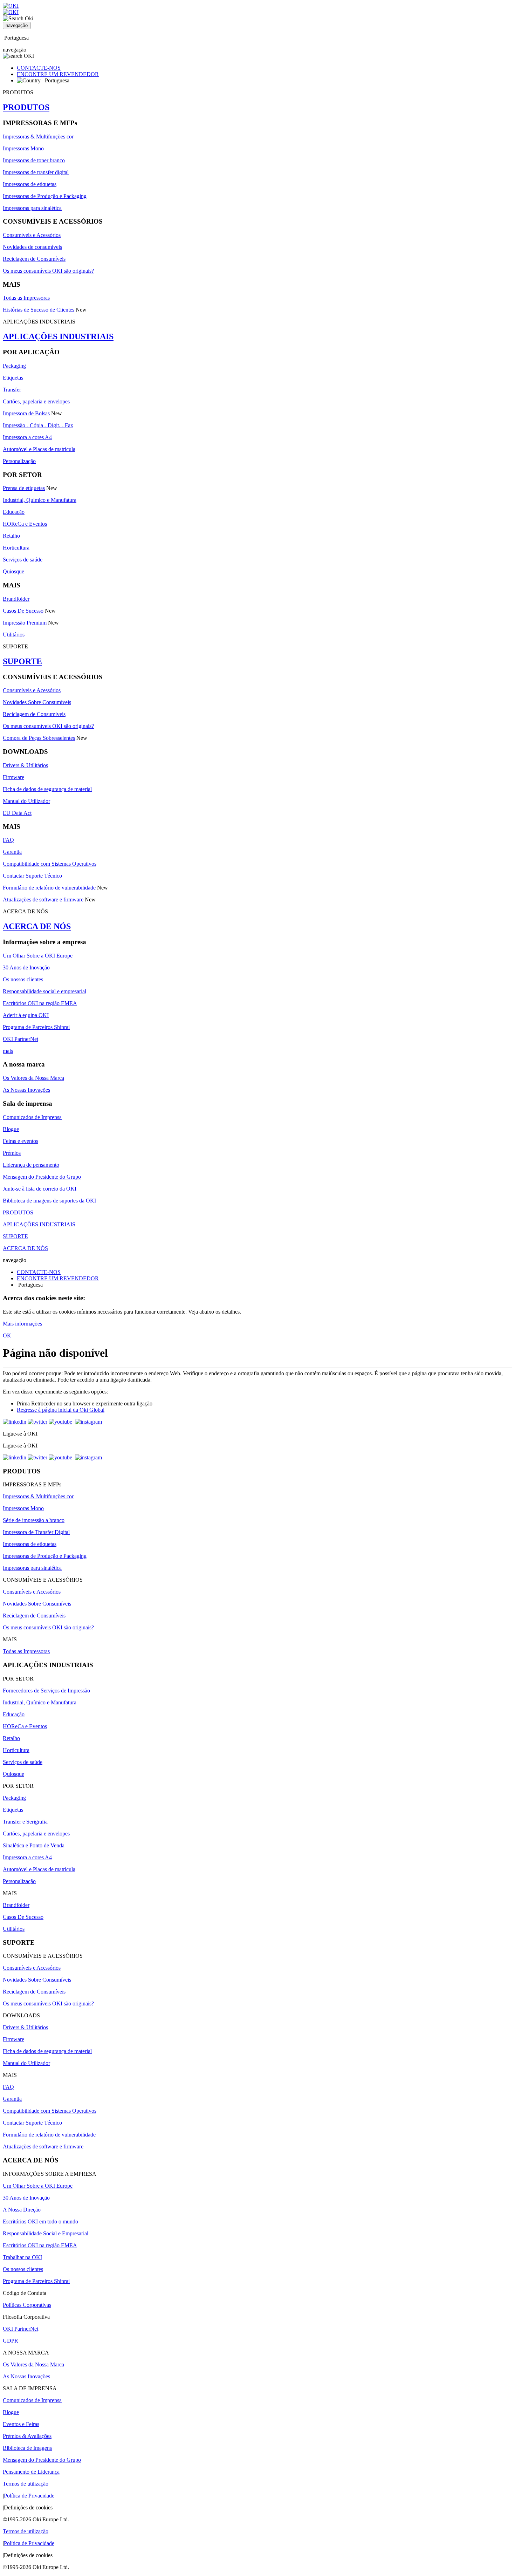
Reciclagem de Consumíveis (34, 259)
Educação (14, 512)
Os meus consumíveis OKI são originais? (48, 271)
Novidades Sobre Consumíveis (37, 702)
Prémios (12, 1153)
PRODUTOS (26, 107)
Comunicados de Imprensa (32, 1117)
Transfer (12, 390)
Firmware (13, 777)
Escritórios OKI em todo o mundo (40, 2221)
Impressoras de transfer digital (36, 172)
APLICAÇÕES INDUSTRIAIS (58, 336)
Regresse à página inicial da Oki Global (61, 1410)
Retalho (11, 536)
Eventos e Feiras (21, 2424)
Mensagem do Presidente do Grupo (42, 1177)
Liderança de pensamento (31, 1165)
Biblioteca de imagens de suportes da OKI (49, 1201)
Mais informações (22, 1324)
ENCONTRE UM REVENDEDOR (58, 74)
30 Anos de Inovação (26, 967)
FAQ (8, 840)
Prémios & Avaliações (27, 2436)
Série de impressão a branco (34, 1520)
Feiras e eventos (20, 1141)
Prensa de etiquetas (24, 488)
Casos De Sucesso (23, 611)
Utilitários (14, 635)
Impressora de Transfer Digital (36, 1532)
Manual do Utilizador (26, 801)
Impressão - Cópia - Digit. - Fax (38, 425)
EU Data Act (17, 813)
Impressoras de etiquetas (30, 184)
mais (8, 1051)
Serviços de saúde (23, 560)
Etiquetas (13, 378)
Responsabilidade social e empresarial (44, 991)
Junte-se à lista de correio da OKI (40, 1189)
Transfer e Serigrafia (25, 1822)
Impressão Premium (25, 623)
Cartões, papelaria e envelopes (36, 401)
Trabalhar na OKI (22, 2257)
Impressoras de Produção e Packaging (45, 196)
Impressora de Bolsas (26, 413)
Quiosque (13, 571)
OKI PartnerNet (20, 1039)
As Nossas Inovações (26, 1090)
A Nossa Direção (22, 2210)
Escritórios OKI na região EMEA (40, 1003)
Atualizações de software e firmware (43, 899)
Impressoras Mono (23, 148)
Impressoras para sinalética (32, 208)
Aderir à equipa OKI (26, 1015)
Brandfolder (16, 599)
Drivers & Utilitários (25, 765)
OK (7, 1335)
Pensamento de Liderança (31, 2472)
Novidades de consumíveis (32, 247)
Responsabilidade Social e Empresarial (46, 2233)
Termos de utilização (26, 2484)
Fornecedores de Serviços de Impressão (46, 1691)
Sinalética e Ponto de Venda (34, 1845)
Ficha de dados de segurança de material (47, 789)
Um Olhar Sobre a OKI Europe (38, 956)
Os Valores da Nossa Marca (33, 1078)
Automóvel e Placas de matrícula (39, 449)
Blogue (11, 1129)
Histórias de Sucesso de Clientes (39, 310)
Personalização (19, 461)
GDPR (11, 2341)
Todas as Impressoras (26, 298)
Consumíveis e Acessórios (32, 235)
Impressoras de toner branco (34, 160)
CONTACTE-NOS (39, 68)
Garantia (12, 852)
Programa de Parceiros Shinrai (36, 1027)
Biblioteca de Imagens (27, 2448)
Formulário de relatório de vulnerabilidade (49, 888)
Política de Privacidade (29, 2496)
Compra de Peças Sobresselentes (39, 738)
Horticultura (16, 548)
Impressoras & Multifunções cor (38, 137)
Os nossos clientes (23, 979)
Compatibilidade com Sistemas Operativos (50, 864)
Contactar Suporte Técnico (32, 876)
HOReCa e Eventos (25, 524)
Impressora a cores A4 (27, 437)
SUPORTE (22, 661)
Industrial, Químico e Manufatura (40, 500)
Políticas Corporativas (27, 2305)
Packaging (14, 366)
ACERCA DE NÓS (37, 926)
